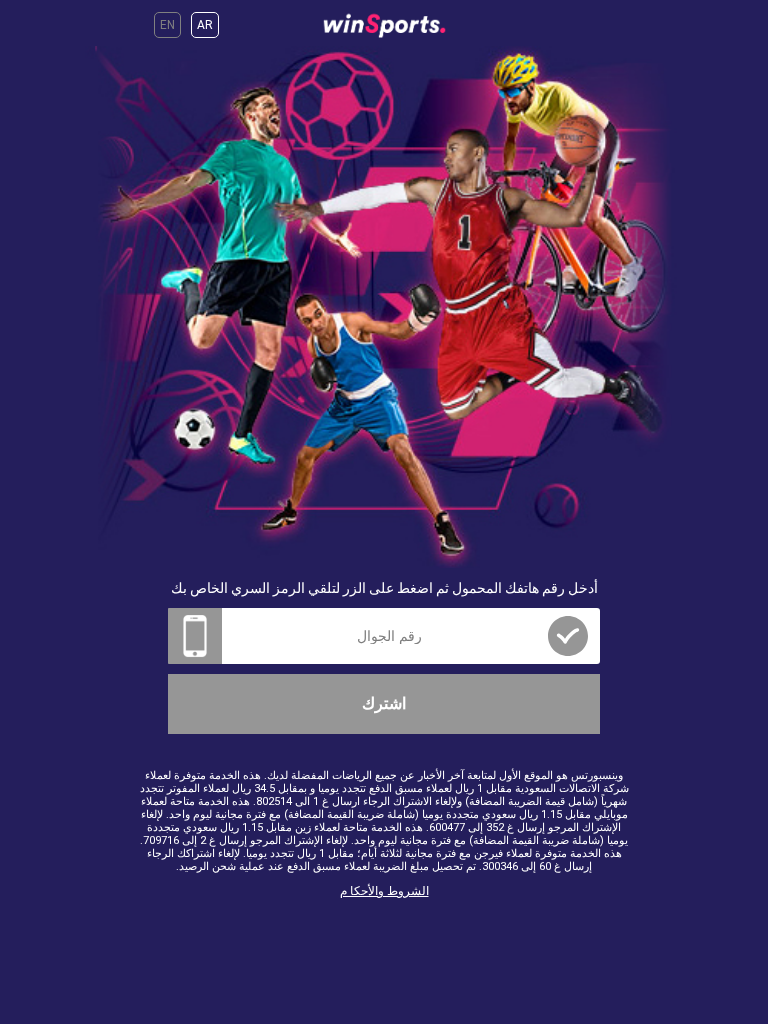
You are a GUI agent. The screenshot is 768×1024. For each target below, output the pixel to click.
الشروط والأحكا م (384, 891)
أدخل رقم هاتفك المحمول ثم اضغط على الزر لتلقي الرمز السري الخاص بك (384, 588)
